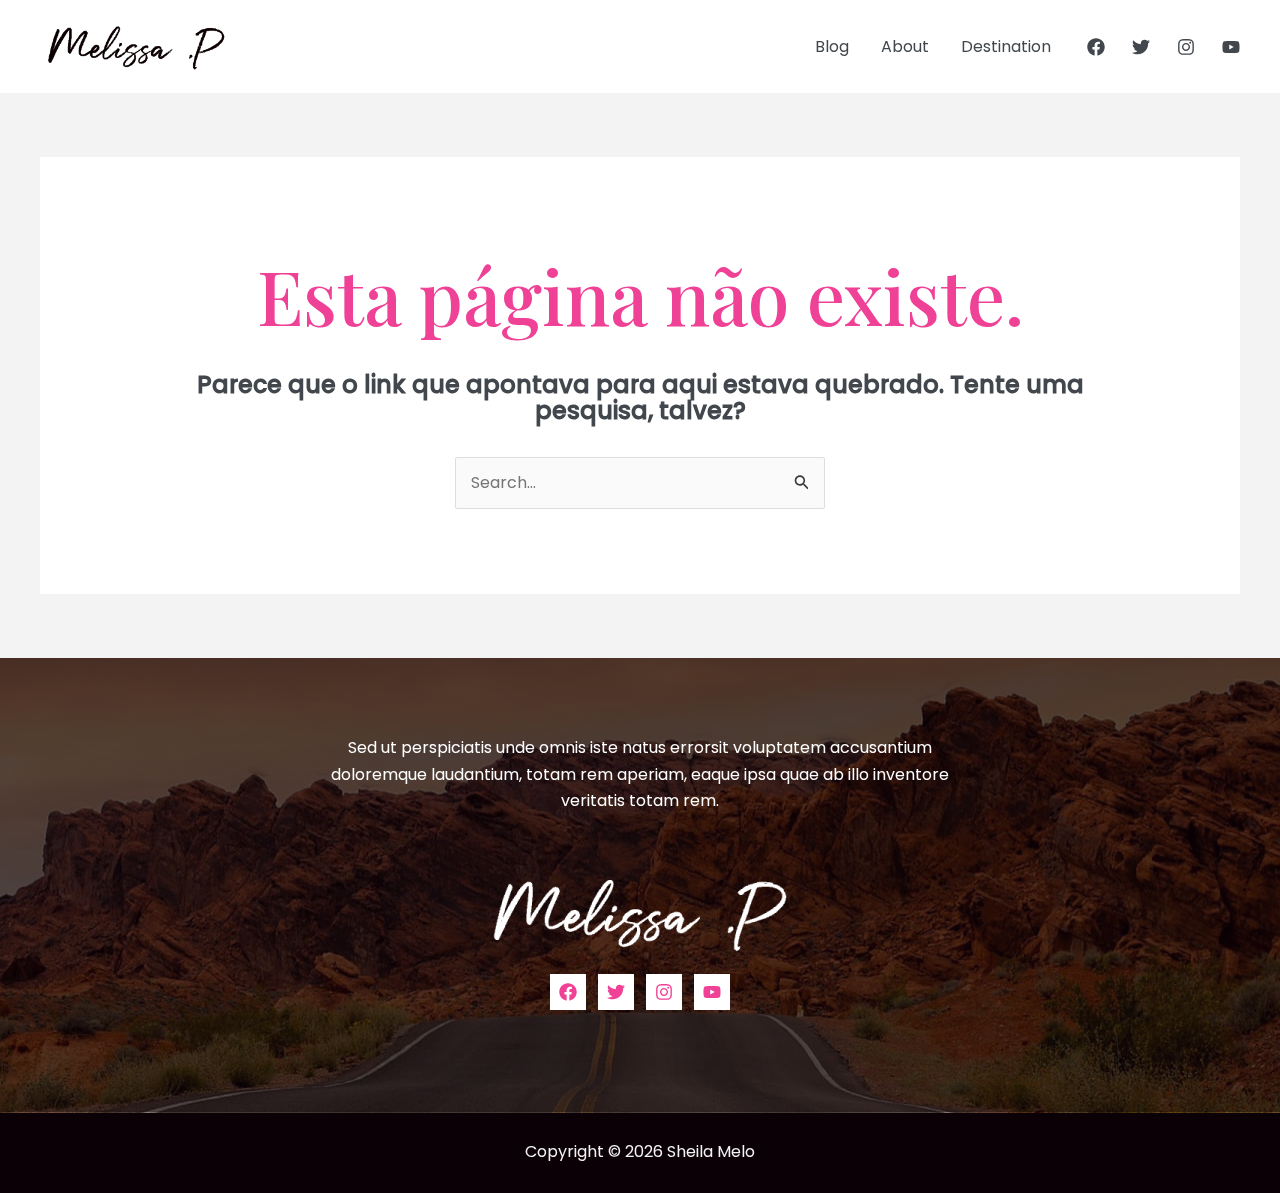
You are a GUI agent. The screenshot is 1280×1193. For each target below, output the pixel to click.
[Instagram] (1186, 47)
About (905, 46)
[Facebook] (1096, 47)
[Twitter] (1141, 47)
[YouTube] (1231, 47)
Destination (1006, 46)
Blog (832, 46)
